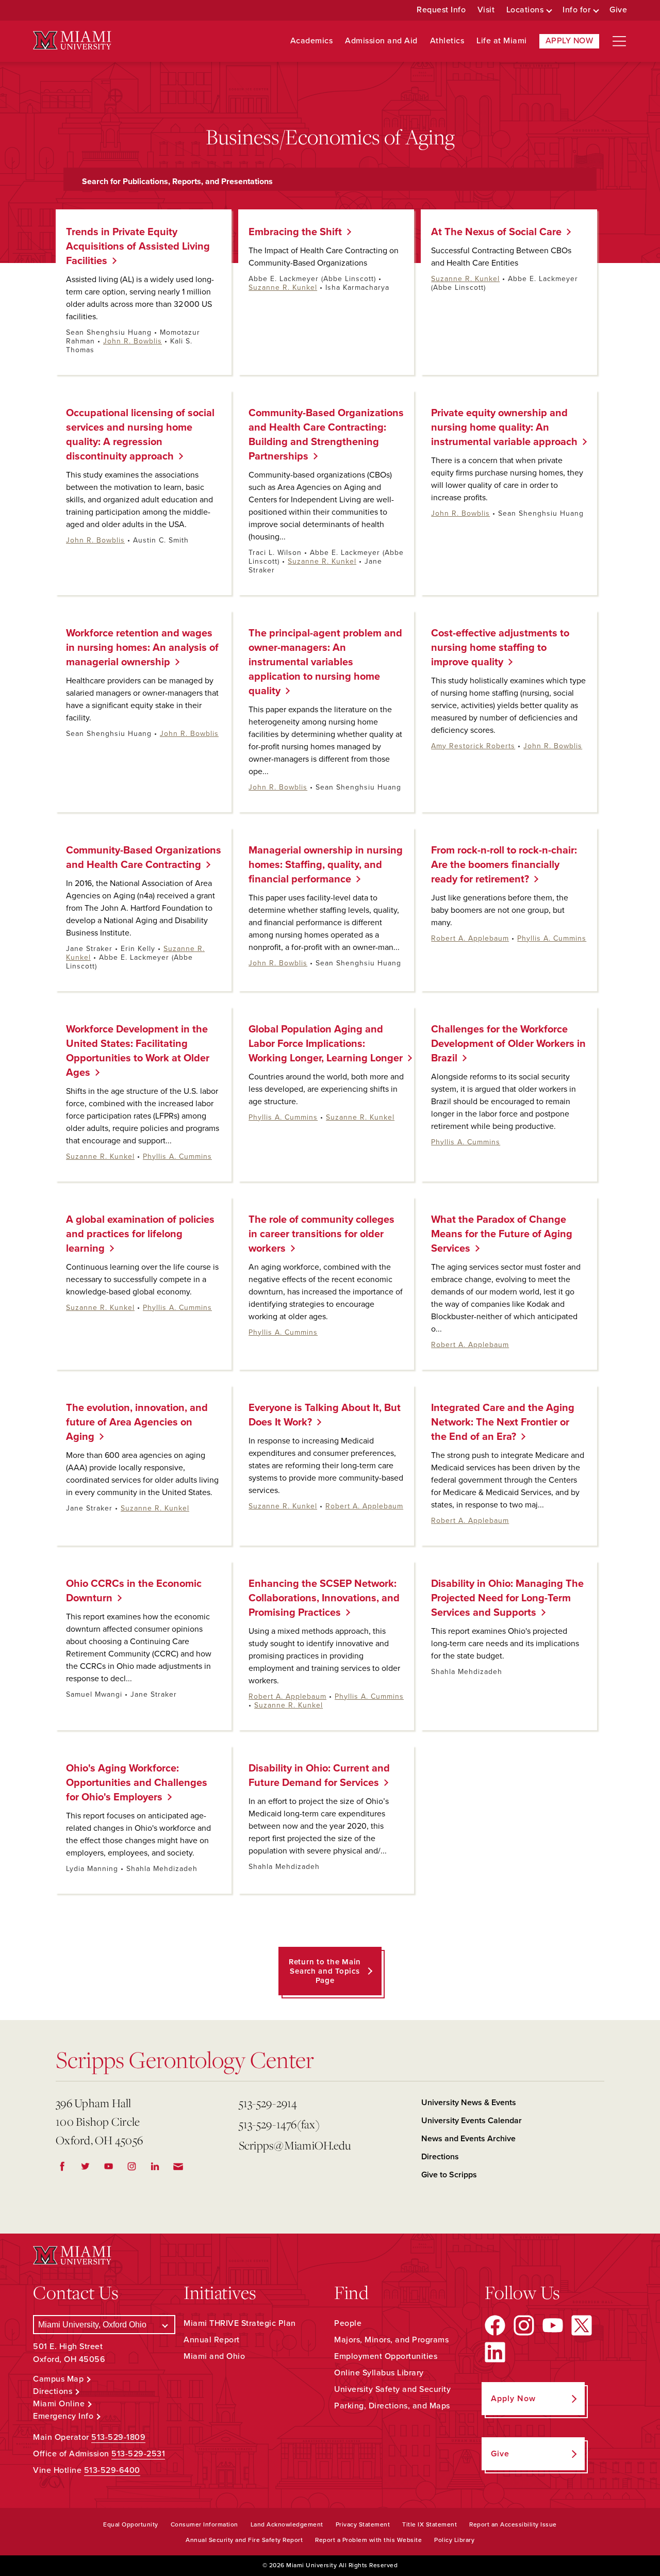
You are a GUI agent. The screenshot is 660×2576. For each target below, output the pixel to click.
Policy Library (454, 2540)
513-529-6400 (112, 2470)
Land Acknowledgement (287, 2524)
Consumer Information (204, 2524)
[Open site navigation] (619, 41)
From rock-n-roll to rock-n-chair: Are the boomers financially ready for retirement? (504, 865)
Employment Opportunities (386, 2356)
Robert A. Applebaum (470, 938)
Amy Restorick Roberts (473, 746)
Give (618, 10)
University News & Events (469, 2103)
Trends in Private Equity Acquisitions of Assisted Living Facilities (138, 247)
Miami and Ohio (214, 2356)
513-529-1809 (118, 2437)
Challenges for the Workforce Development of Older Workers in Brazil (508, 1044)
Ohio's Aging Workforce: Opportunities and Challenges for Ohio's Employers (137, 1783)
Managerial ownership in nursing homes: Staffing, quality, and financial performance (326, 865)
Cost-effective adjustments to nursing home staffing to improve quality (500, 648)
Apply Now (570, 41)
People (348, 2323)
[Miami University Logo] (72, 40)
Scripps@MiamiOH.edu (295, 2145)
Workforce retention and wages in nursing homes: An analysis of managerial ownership (142, 648)
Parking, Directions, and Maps (392, 2406)
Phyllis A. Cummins (552, 938)
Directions (440, 2157)
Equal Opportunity (131, 2524)
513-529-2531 (138, 2454)
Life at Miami (502, 41)
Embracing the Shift (291, 232)
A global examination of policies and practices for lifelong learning (140, 1234)
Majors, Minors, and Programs (391, 2340)
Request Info (441, 10)
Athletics (447, 41)
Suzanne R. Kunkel (283, 288)
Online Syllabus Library (379, 2373)
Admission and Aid (381, 41)
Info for (576, 10)
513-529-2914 (268, 2103)
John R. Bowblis (133, 341)
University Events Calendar (472, 2121)
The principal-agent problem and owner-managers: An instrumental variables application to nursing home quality (325, 662)
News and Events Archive (468, 2139)
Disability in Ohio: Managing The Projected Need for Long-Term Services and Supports (507, 1598)
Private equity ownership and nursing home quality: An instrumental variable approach (500, 428)
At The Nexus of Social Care (492, 232)
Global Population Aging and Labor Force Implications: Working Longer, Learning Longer (322, 1044)
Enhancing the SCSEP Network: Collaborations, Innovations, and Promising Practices (324, 1598)
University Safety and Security (392, 2389)
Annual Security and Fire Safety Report (244, 2540)
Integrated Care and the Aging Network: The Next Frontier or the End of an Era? (503, 1422)
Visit (486, 10)
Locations (525, 10)
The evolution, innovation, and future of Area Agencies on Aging (137, 1422)
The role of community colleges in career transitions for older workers (321, 1234)
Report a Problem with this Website (368, 2540)
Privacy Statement (363, 2524)
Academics (312, 41)
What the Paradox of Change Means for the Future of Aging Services (502, 1234)
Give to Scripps (449, 2175)
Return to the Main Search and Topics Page (325, 1971)
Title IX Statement (430, 2524)
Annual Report (212, 2340)
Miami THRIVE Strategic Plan (240, 2323)
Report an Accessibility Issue (513, 2524)
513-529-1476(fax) (279, 2124)
